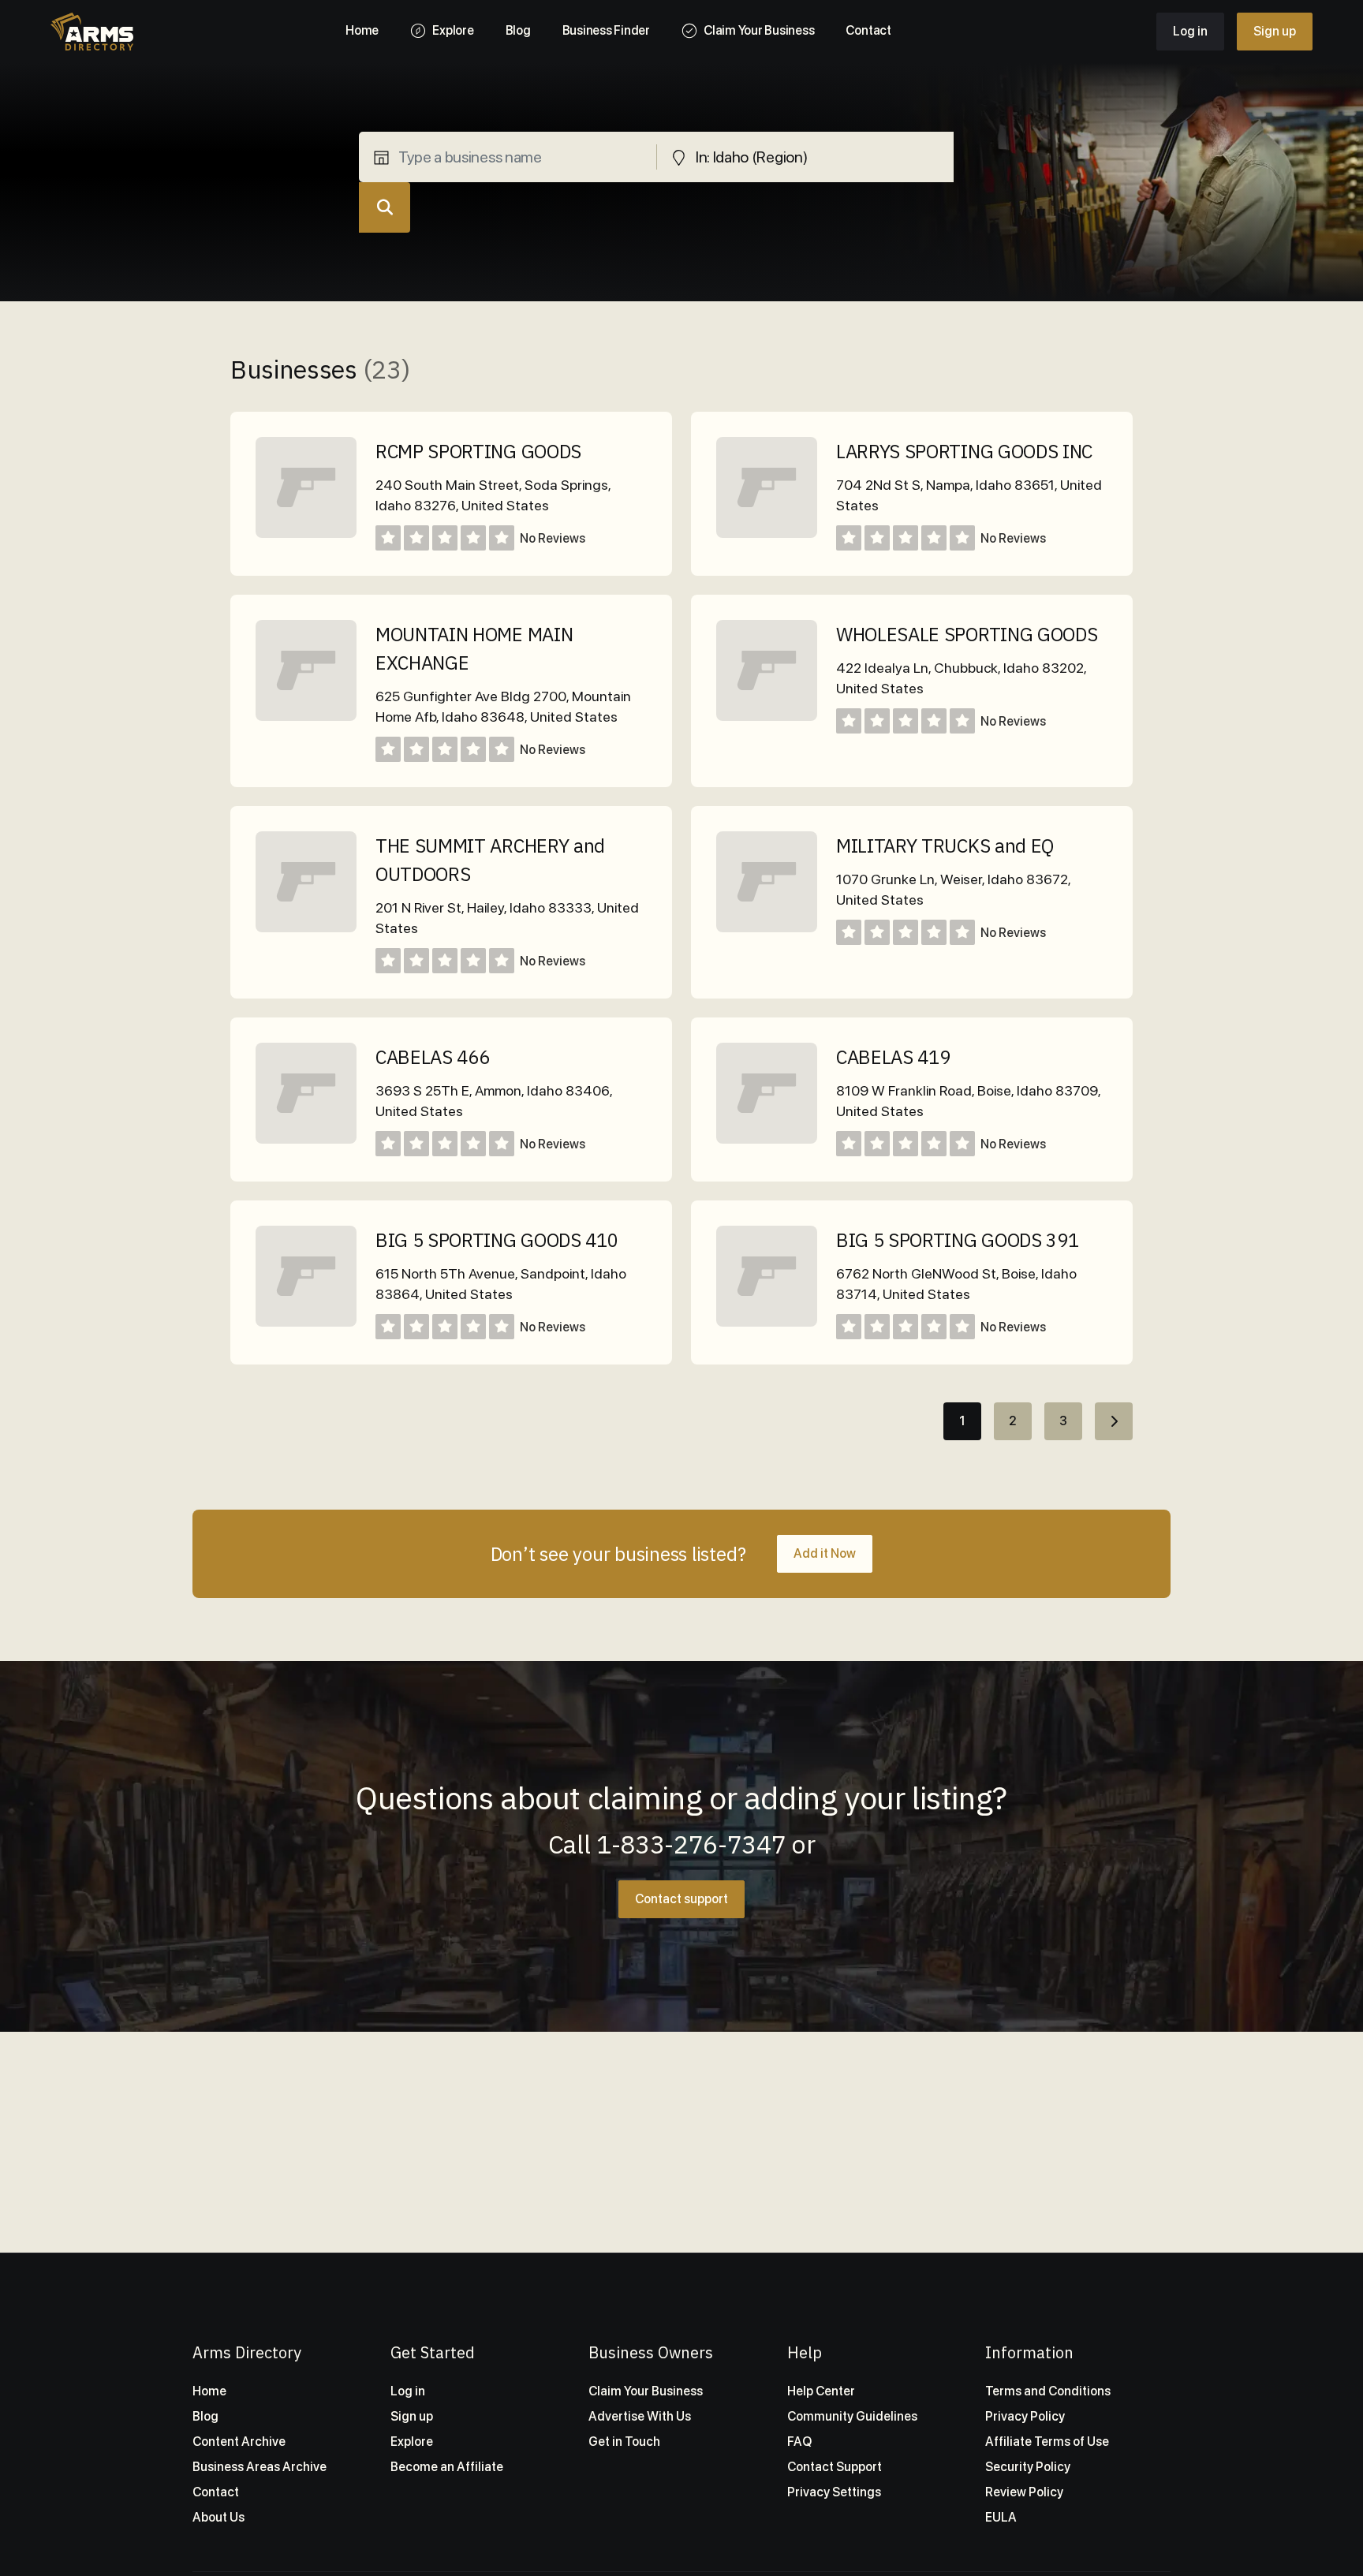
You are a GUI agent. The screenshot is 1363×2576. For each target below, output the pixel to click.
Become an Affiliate (447, 2467)
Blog (205, 2416)
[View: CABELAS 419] (767, 1139)
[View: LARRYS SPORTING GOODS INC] (767, 534)
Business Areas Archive (260, 2467)
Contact (216, 2492)
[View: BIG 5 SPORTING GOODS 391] (767, 1322)
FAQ (799, 2442)
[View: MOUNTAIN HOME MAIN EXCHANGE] (306, 717)
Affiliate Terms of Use (1047, 2442)
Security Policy (1028, 2467)
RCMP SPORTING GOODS (478, 451)
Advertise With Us (640, 2416)
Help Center (821, 2391)
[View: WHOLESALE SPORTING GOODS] (767, 717)
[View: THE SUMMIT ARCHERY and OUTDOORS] (306, 928)
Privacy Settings (834, 2492)
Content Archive (239, 2442)
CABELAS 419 (893, 1057)
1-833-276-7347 (691, 1844)
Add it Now (825, 1553)
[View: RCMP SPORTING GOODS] (306, 534)
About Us (218, 2517)
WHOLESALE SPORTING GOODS (967, 634)
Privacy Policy (1025, 2416)
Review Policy (1024, 2492)
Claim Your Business (646, 2391)
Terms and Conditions (1048, 2391)
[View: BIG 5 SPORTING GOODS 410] (306, 1322)
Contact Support (835, 2467)
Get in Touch (624, 2442)
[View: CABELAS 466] (306, 1139)
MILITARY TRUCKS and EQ (945, 846)
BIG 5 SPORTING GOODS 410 (497, 1240)
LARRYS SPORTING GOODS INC (964, 451)
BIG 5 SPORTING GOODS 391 (957, 1240)
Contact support (681, 1899)
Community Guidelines (852, 2416)
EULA (1001, 2517)
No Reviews (553, 538)
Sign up (1275, 31)
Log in (1190, 31)
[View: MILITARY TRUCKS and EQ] (767, 928)
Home (209, 2391)
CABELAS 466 (432, 1057)
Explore (412, 2442)
